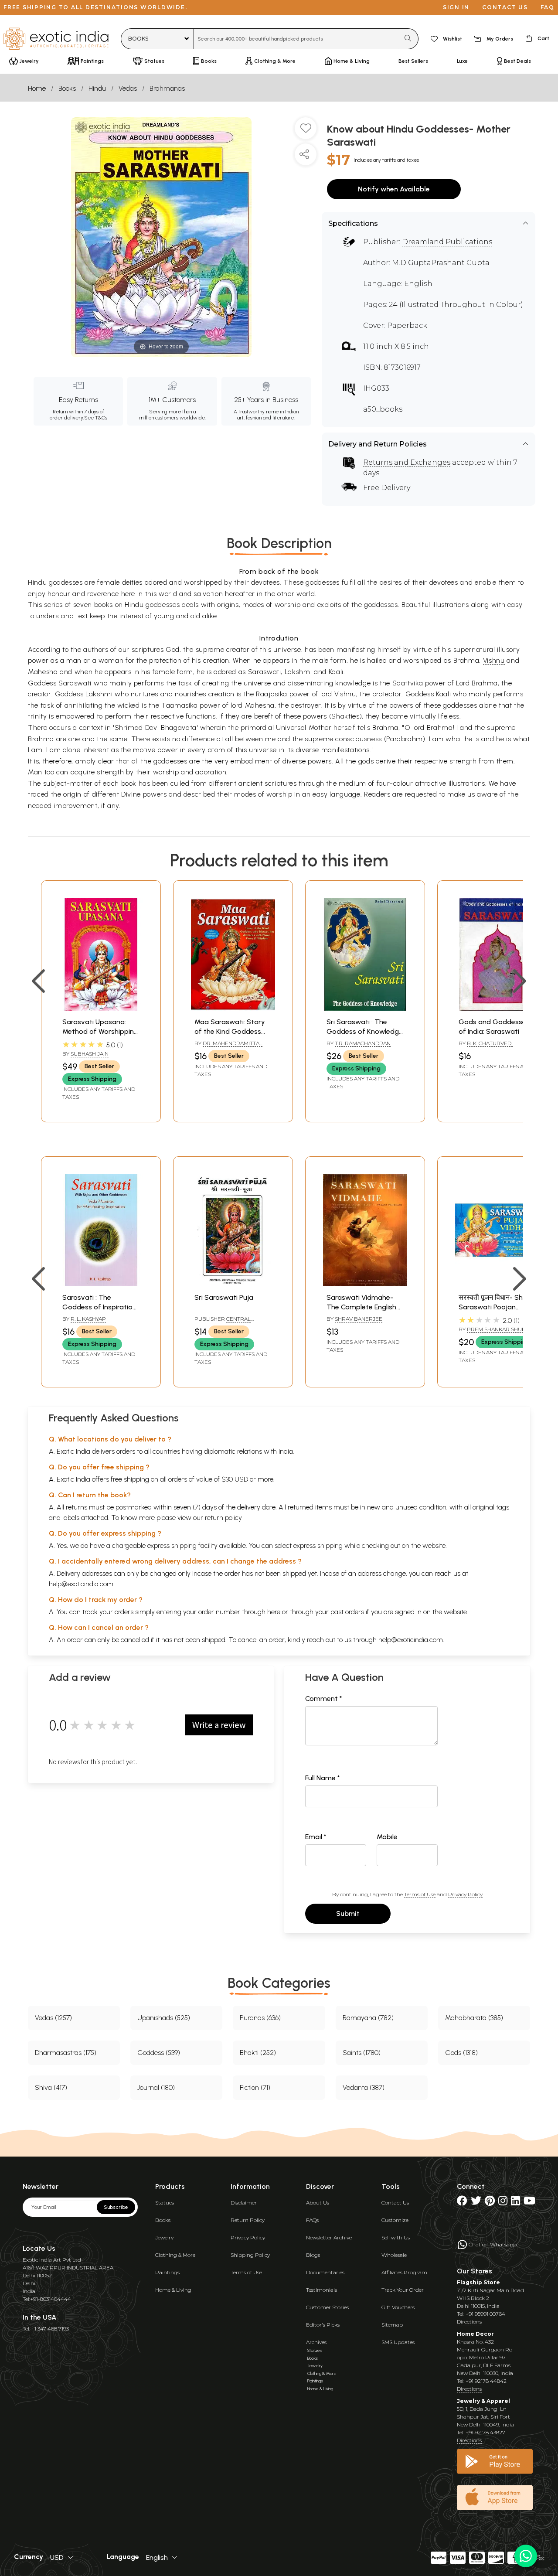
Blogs (313, 2255)
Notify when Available (394, 189)
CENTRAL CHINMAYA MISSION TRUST (228, 1322)
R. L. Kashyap (88, 1319)
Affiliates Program (404, 2272)
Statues (165, 2203)
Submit (348, 1913)
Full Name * (323, 1778)
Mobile (387, 1837)
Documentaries (325, 2272)
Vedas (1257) (53, 2018)
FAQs (312, 2220)
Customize (395, 2220)
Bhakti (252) (258, 2053)
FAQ (548, 7)
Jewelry (164, 2237)
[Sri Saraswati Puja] (233, 1284)
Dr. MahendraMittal (233, 1043)
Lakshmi (298, 672)
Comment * (324, 1699)
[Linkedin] (515, 2203)
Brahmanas (167, 88)
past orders (347, 1612)
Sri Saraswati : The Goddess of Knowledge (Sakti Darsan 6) (365, 1032)
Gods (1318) (461, 2053)
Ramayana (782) (368, 2018)
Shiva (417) (51, 2087)
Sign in (456, 7)
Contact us (505, 7)
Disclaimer (244, 2203)
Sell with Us (396, 2237)
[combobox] (297, 39)
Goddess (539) (159, 2053)
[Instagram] (503, 2203)
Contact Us (395, 2203)
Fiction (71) (255, 2087)
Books (67, 88)
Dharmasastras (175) (66, 2053)
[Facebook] (462, 2203)
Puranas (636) (260, 2018)
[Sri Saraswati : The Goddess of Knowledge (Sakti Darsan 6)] (365, 1008)
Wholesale (394, 2255)
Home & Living (173, 2290)
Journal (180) (156, 2087)
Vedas (128, 88)
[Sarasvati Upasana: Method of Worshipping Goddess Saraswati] (101, 1008)
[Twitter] (476, 2203)
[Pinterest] (490, 2203)
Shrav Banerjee (359, 1319)
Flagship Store (478, 2282)
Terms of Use (420, 1894)
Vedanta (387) (364, 2087)
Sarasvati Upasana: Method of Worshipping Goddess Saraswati (100, 1032)
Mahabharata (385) (474, 2018)
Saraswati (265, 672)
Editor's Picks (323, 2325)
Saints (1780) (362, 2053)
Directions (469, 2322)
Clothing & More (175, 2255)
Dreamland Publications (447, 242)
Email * (316, 1837)
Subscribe (116, 2207)
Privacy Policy (465, 1894)
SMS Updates (398, 2342)
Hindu (97, 88)
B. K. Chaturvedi (490, 1043)
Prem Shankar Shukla (499, 1329)
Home (37, 88)
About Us (318, 2203)
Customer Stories (327, 2307)
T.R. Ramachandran (363, 1043)
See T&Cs (96, 418)
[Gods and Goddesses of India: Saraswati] (497, 1008)
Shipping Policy (250, 2255)
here (274, 1612)
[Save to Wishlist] (306, 132)
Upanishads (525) (164, 2018)
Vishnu (494, 660)
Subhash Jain (90, 1054)
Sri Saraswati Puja (224, 1297)
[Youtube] (529, 2203)
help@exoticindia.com (81, 1584)
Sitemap (392, 2325)
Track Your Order (403, 2290)
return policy (223, 1518)
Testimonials (322, 2290)
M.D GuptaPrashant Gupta (441, 263)
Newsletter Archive (329, 2237)
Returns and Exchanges (407, 462)
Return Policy (248, 2220)
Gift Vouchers (398, 2307)
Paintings (167, 2272)
